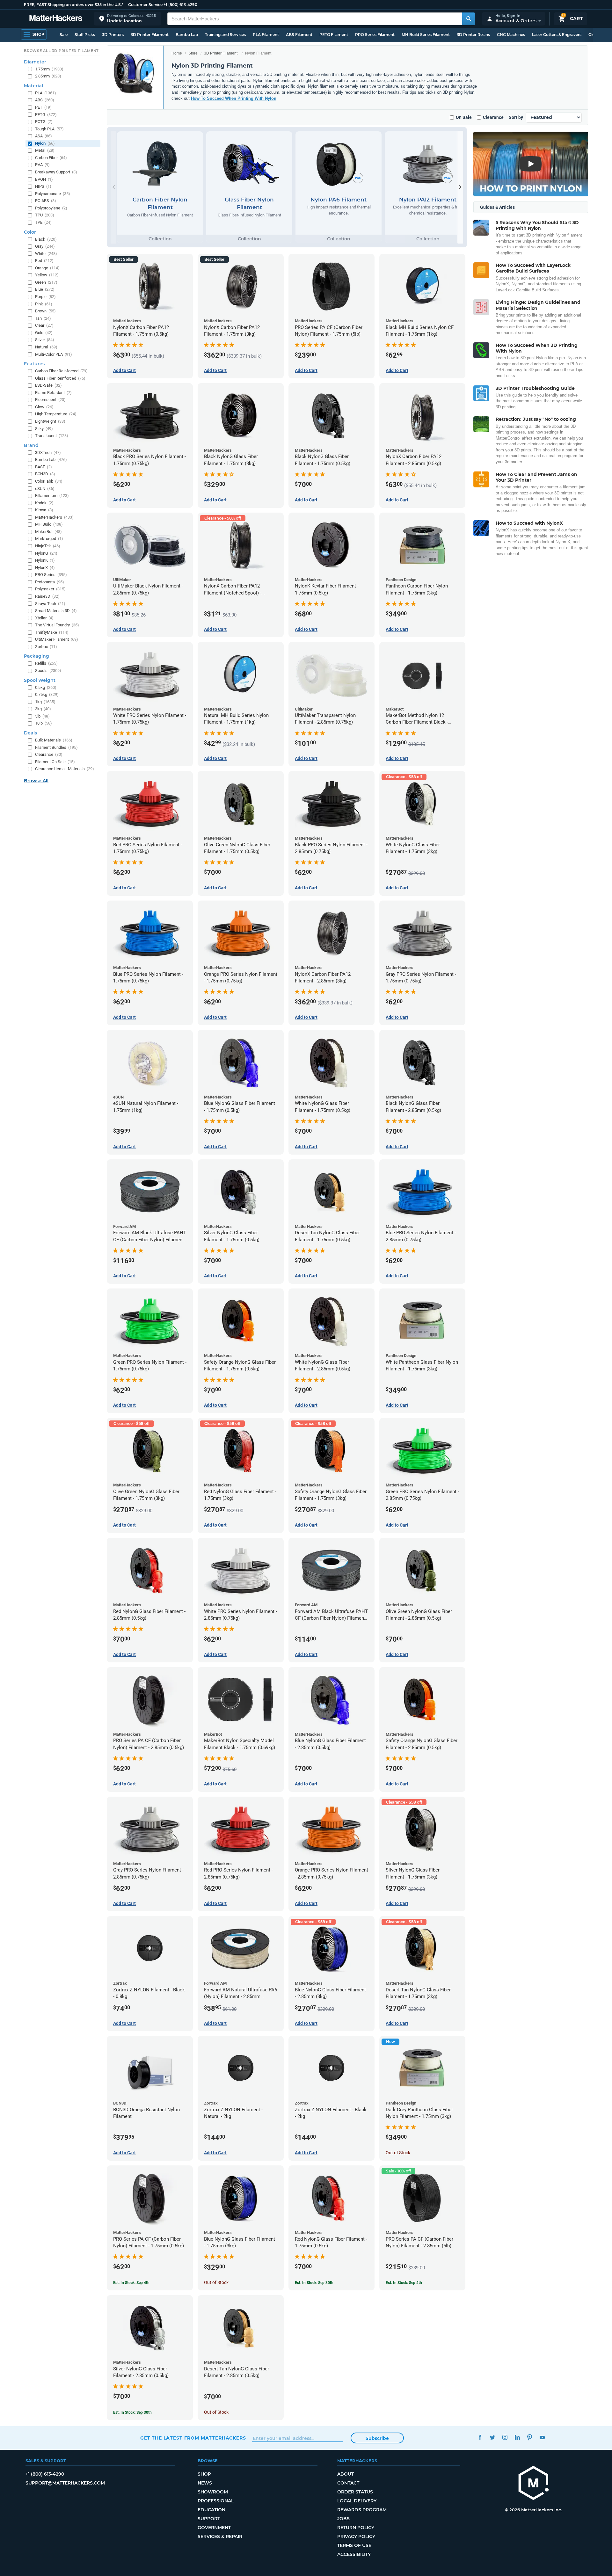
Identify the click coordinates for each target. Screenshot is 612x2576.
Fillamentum (52, 496)
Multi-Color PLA (54, 354)
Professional (216, 2501)
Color (30, 232)
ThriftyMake (52, 632)
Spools (48, 671)
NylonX (45, 568)
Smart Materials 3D (56, 611)
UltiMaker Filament (57, 639)
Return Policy (356, 2528)
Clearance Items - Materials (65, 769)
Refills (46, 663)
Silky (44, 429)
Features (34, 364)
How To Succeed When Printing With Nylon (234, 98)
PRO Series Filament (375, 35)
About (346, 2474)
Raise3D (47, 596)
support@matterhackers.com (65, 2483)
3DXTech (48, 452)
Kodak (44, 503)
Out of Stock (398, 2153)
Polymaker (50, 589)
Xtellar (44, 618)
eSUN (45, 489)
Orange (47, 268)
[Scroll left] (113, 187)
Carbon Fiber (51, 158)
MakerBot (48, 532)
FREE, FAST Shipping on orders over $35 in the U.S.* (74, 5)
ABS (45, 100)
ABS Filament (299, 35)
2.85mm (48, 76)
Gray (45, 246)
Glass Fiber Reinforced (60, 378)
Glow (44, 407)
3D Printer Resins (473, 35)
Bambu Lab (187, 35)
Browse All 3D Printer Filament (61, 51)
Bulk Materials (54, 740)
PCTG (44, 122)
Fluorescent (50, 400)
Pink (44, 304)
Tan (43, 318)
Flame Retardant (53, 393)
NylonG (46, 553)
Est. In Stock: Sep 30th (314, 2283)
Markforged (49, 539)
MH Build (49, 524)
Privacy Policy (356, 2536)
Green (46, 282)
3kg (43, 709)
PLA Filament (266, 35)
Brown (45, 311)
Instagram (505, 2437)
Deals (30, 733)
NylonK (45, 560)
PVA (42, 165)
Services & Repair (220, 2536)
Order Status (355, 2492)
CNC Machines (511, 35)
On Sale (464, 117)
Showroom (213, 2492)
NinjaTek (48, 546)
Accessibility (354, 2554)
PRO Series (51, 575)
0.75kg (47, 694)
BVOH (44, 179)
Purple (45, 297)
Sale (64, 35)
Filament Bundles (56, 747)
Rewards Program (362, 2510)
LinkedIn (517, 2437)
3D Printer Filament (150, 35)
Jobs (343, 2519)
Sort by (516, 117)
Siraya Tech (50, 604)
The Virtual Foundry (57, 625)
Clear (44, 325)
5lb (42, 716)
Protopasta (50, 582)
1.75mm (49, 69)
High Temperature (56, 414)
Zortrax (46, 647)
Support (209, 2519)
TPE (43, 222)
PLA (46, 93)
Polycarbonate (53, 194)
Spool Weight (40, 680)
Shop (204, 2474)
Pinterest (530, 2437)
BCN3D (45, 474)
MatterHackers (54, 517)
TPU (45, 215)
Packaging (36, 656)
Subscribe (377, 2438)
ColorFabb (49, 481)
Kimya (44, 510)
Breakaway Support (56, 172)
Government (214, 2528)
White (46, 254)
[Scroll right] (460, 187)
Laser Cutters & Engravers (557, 35)
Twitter (492, 2437)
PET (43, 107)
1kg (45, 702)
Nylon (45, 143)
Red (44, 261)
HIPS (43, 186)
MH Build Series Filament (426, 35)
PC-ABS (46, 201)
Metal (45, 150)
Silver (45, 340)
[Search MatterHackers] (469, 19)
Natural (46, 347)
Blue (45, 289)
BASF (44, 467)
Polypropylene (51, 208)
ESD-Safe (48, 385)
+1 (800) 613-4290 (180, 5)
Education (211, 2510)
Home (177, 53)
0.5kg (46, 687)
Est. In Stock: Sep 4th (131, 2283)
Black (46, 239)
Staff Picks (85, 35)
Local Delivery (357, 2501)
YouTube (542, 2437)
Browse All (36, 781)
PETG (46, 115)
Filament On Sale (55, 762)
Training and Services (225, 35)
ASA (44, 136)
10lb (44, 723)
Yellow (47, 275)
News (205, 2483)
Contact (348, 2483)
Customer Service (145, 5)
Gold (44, 333)
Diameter (35, 62)
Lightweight (50, 421)
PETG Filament (334, 35)
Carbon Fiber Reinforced (61, 371)
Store (193, 53)
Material (33, 86)
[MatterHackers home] (56, 19)
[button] (127, 19)
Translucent (52, 436)
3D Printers (113, 35)
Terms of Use (354, 2545)
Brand (31, 445)
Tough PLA (49, 129)
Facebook (480, 2437)
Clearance (493, 117)
